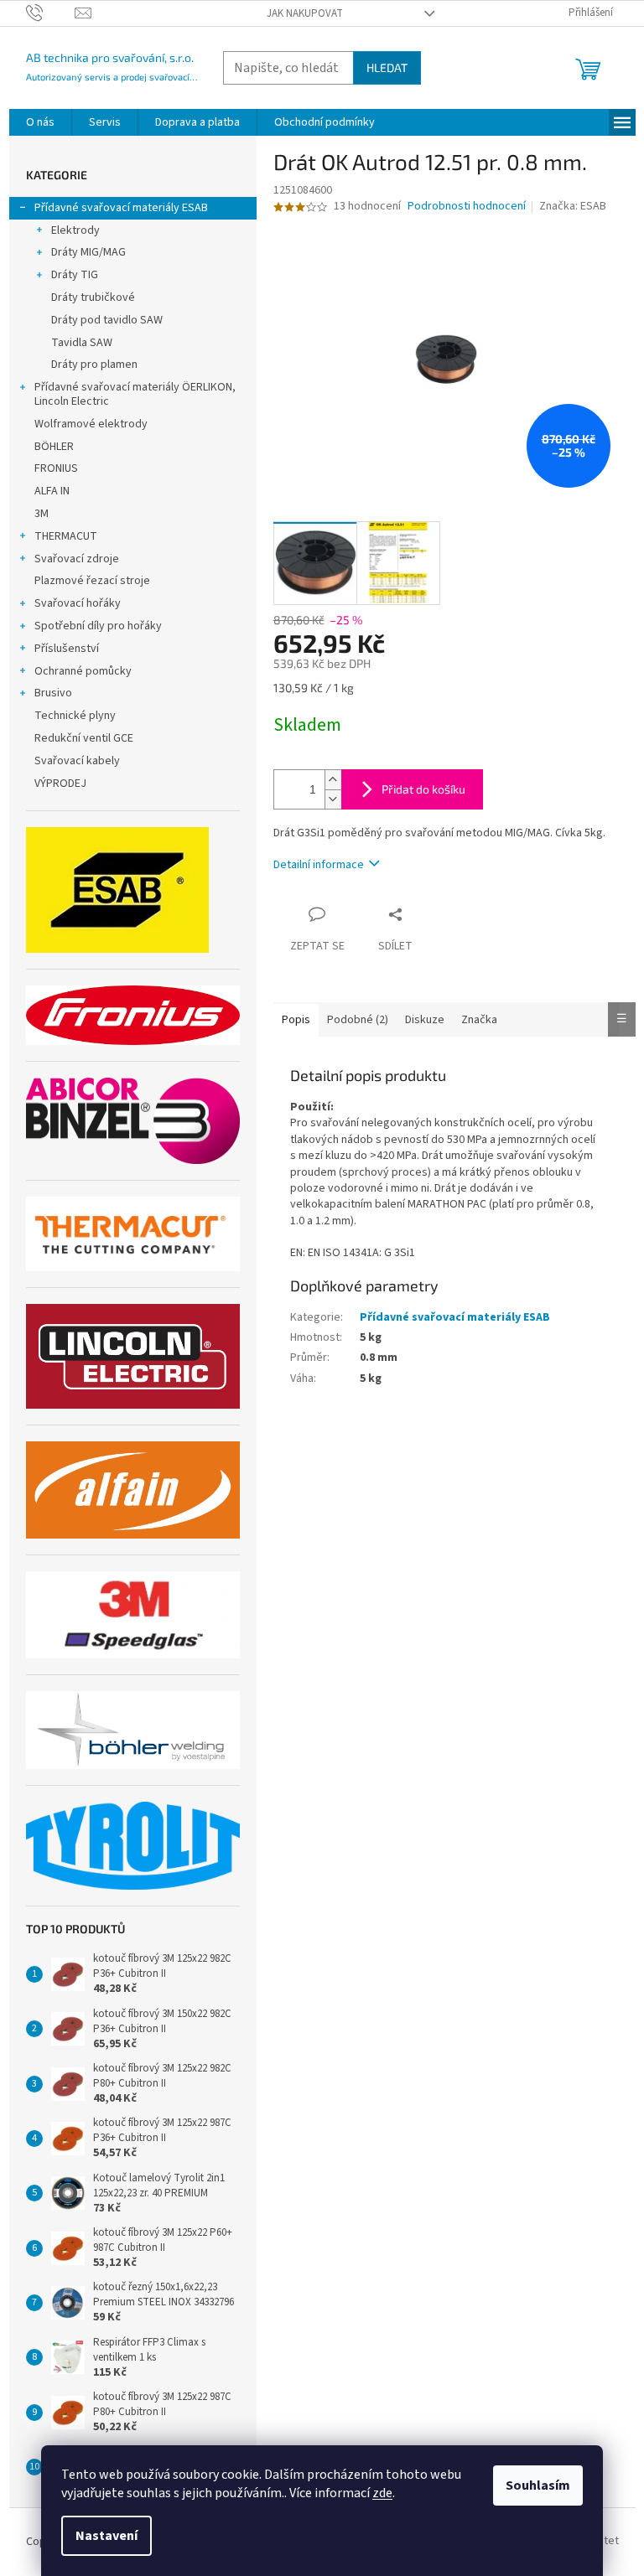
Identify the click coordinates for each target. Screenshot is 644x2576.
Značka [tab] (479, 1020)
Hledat (387, 67)
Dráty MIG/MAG (88, 252)
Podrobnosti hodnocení (467, 207)
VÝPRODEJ (60, 784)
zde (382, 2493)
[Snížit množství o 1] (333, 799)
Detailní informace (319, 865)
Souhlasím (538, 2485)
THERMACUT (66, 536)
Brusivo (53, 693)
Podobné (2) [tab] (358, 1020)
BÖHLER (54, 447)
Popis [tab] (296, 1020)
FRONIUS (56, 468)
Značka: (573, 206)
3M (42, 514)
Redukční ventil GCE (84, 738)
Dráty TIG (75, 275)
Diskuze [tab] (425, 1020)
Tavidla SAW (82, 343)
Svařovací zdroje (77, 559)
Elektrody (75, 230)
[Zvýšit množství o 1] (333, 780)
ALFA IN (52, 491)
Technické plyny (75, 716)
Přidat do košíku (423, 789)
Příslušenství (67, 649)
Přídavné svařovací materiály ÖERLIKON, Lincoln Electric (135, 394)
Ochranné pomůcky (83, 671)
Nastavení (106, 2536)
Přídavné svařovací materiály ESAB (121, 208)
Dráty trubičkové (93, 297)
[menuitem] (40, 122)
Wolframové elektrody (91, 424)
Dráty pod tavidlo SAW (107, 320)
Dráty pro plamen (94, 365)
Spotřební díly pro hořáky (98, 626)
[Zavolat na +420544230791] (51, 13)
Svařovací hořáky (78, 603)
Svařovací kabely (77, 761)
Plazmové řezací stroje (92, 581)
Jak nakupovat (305, 13)
